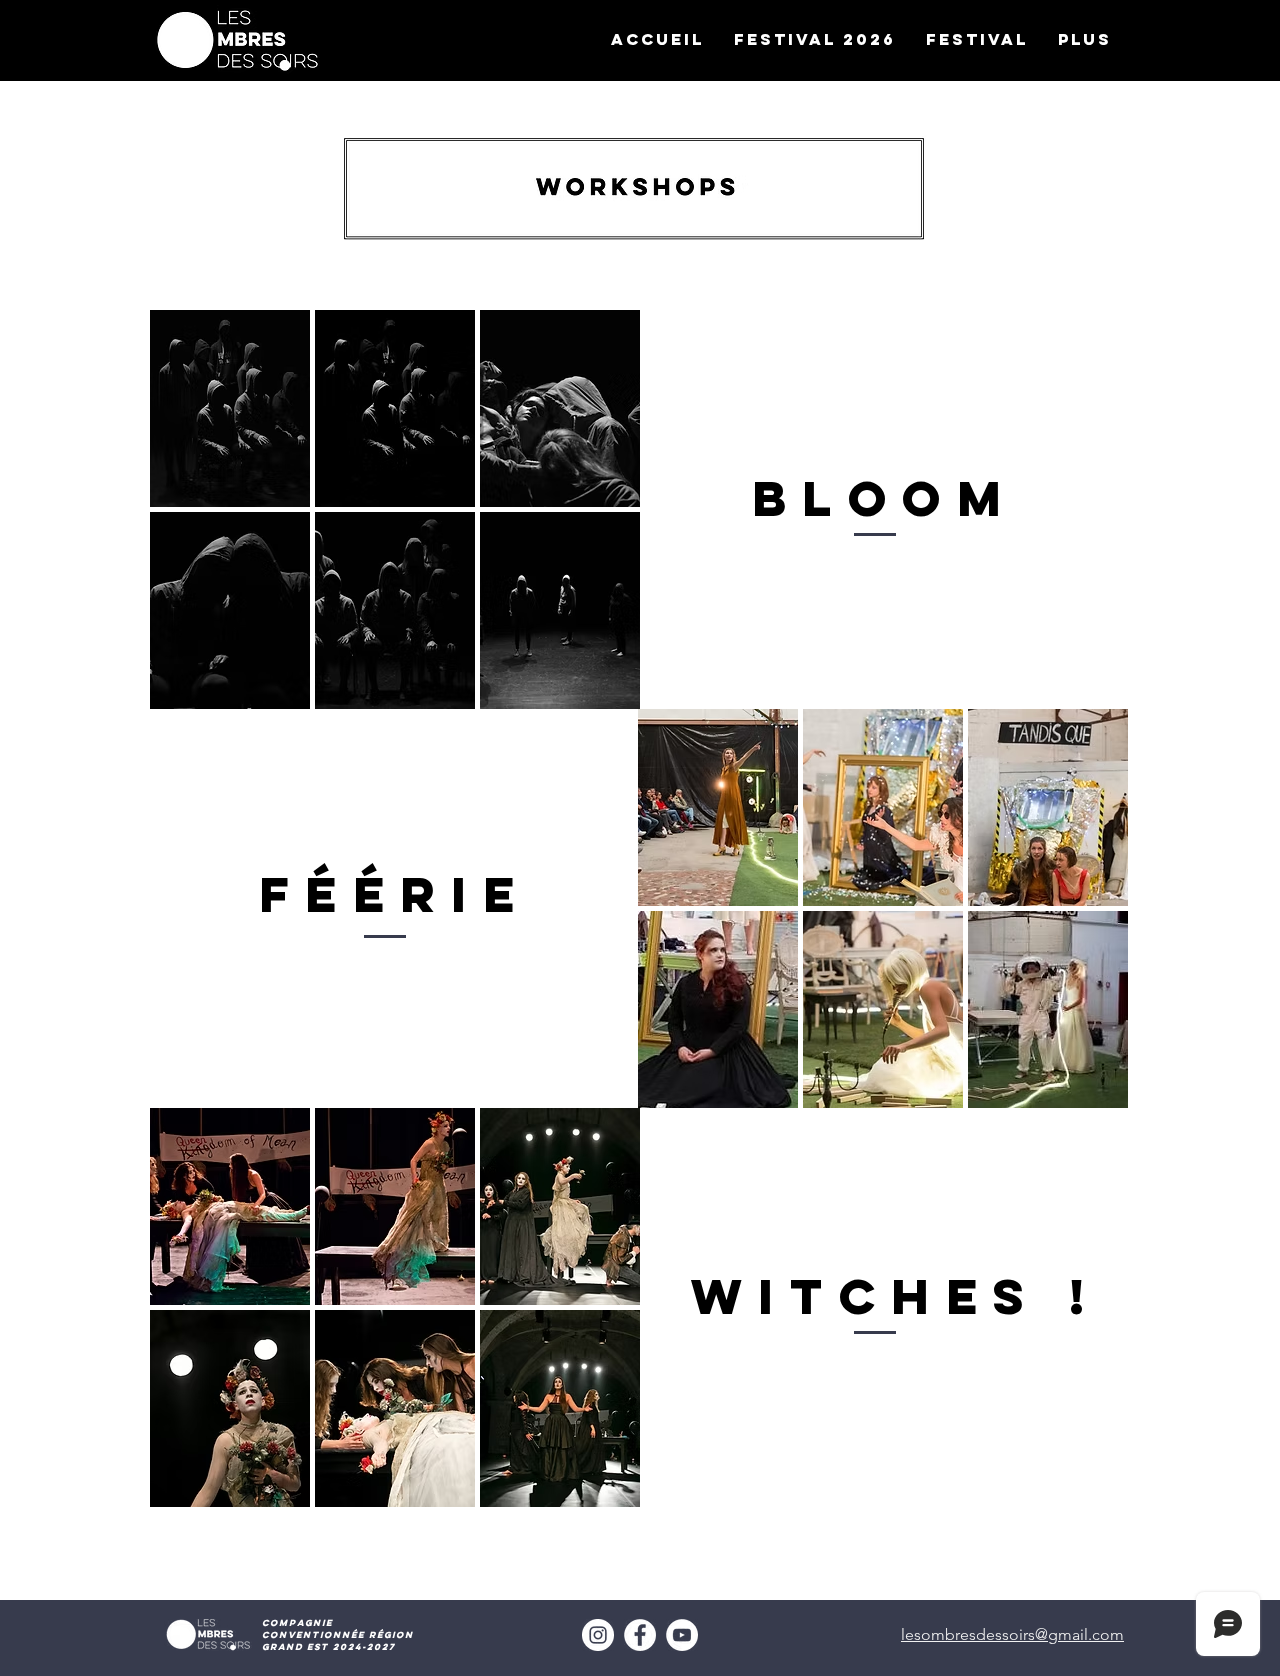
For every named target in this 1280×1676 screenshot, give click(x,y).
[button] (977, 39)
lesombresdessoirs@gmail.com (1012, 1634)
